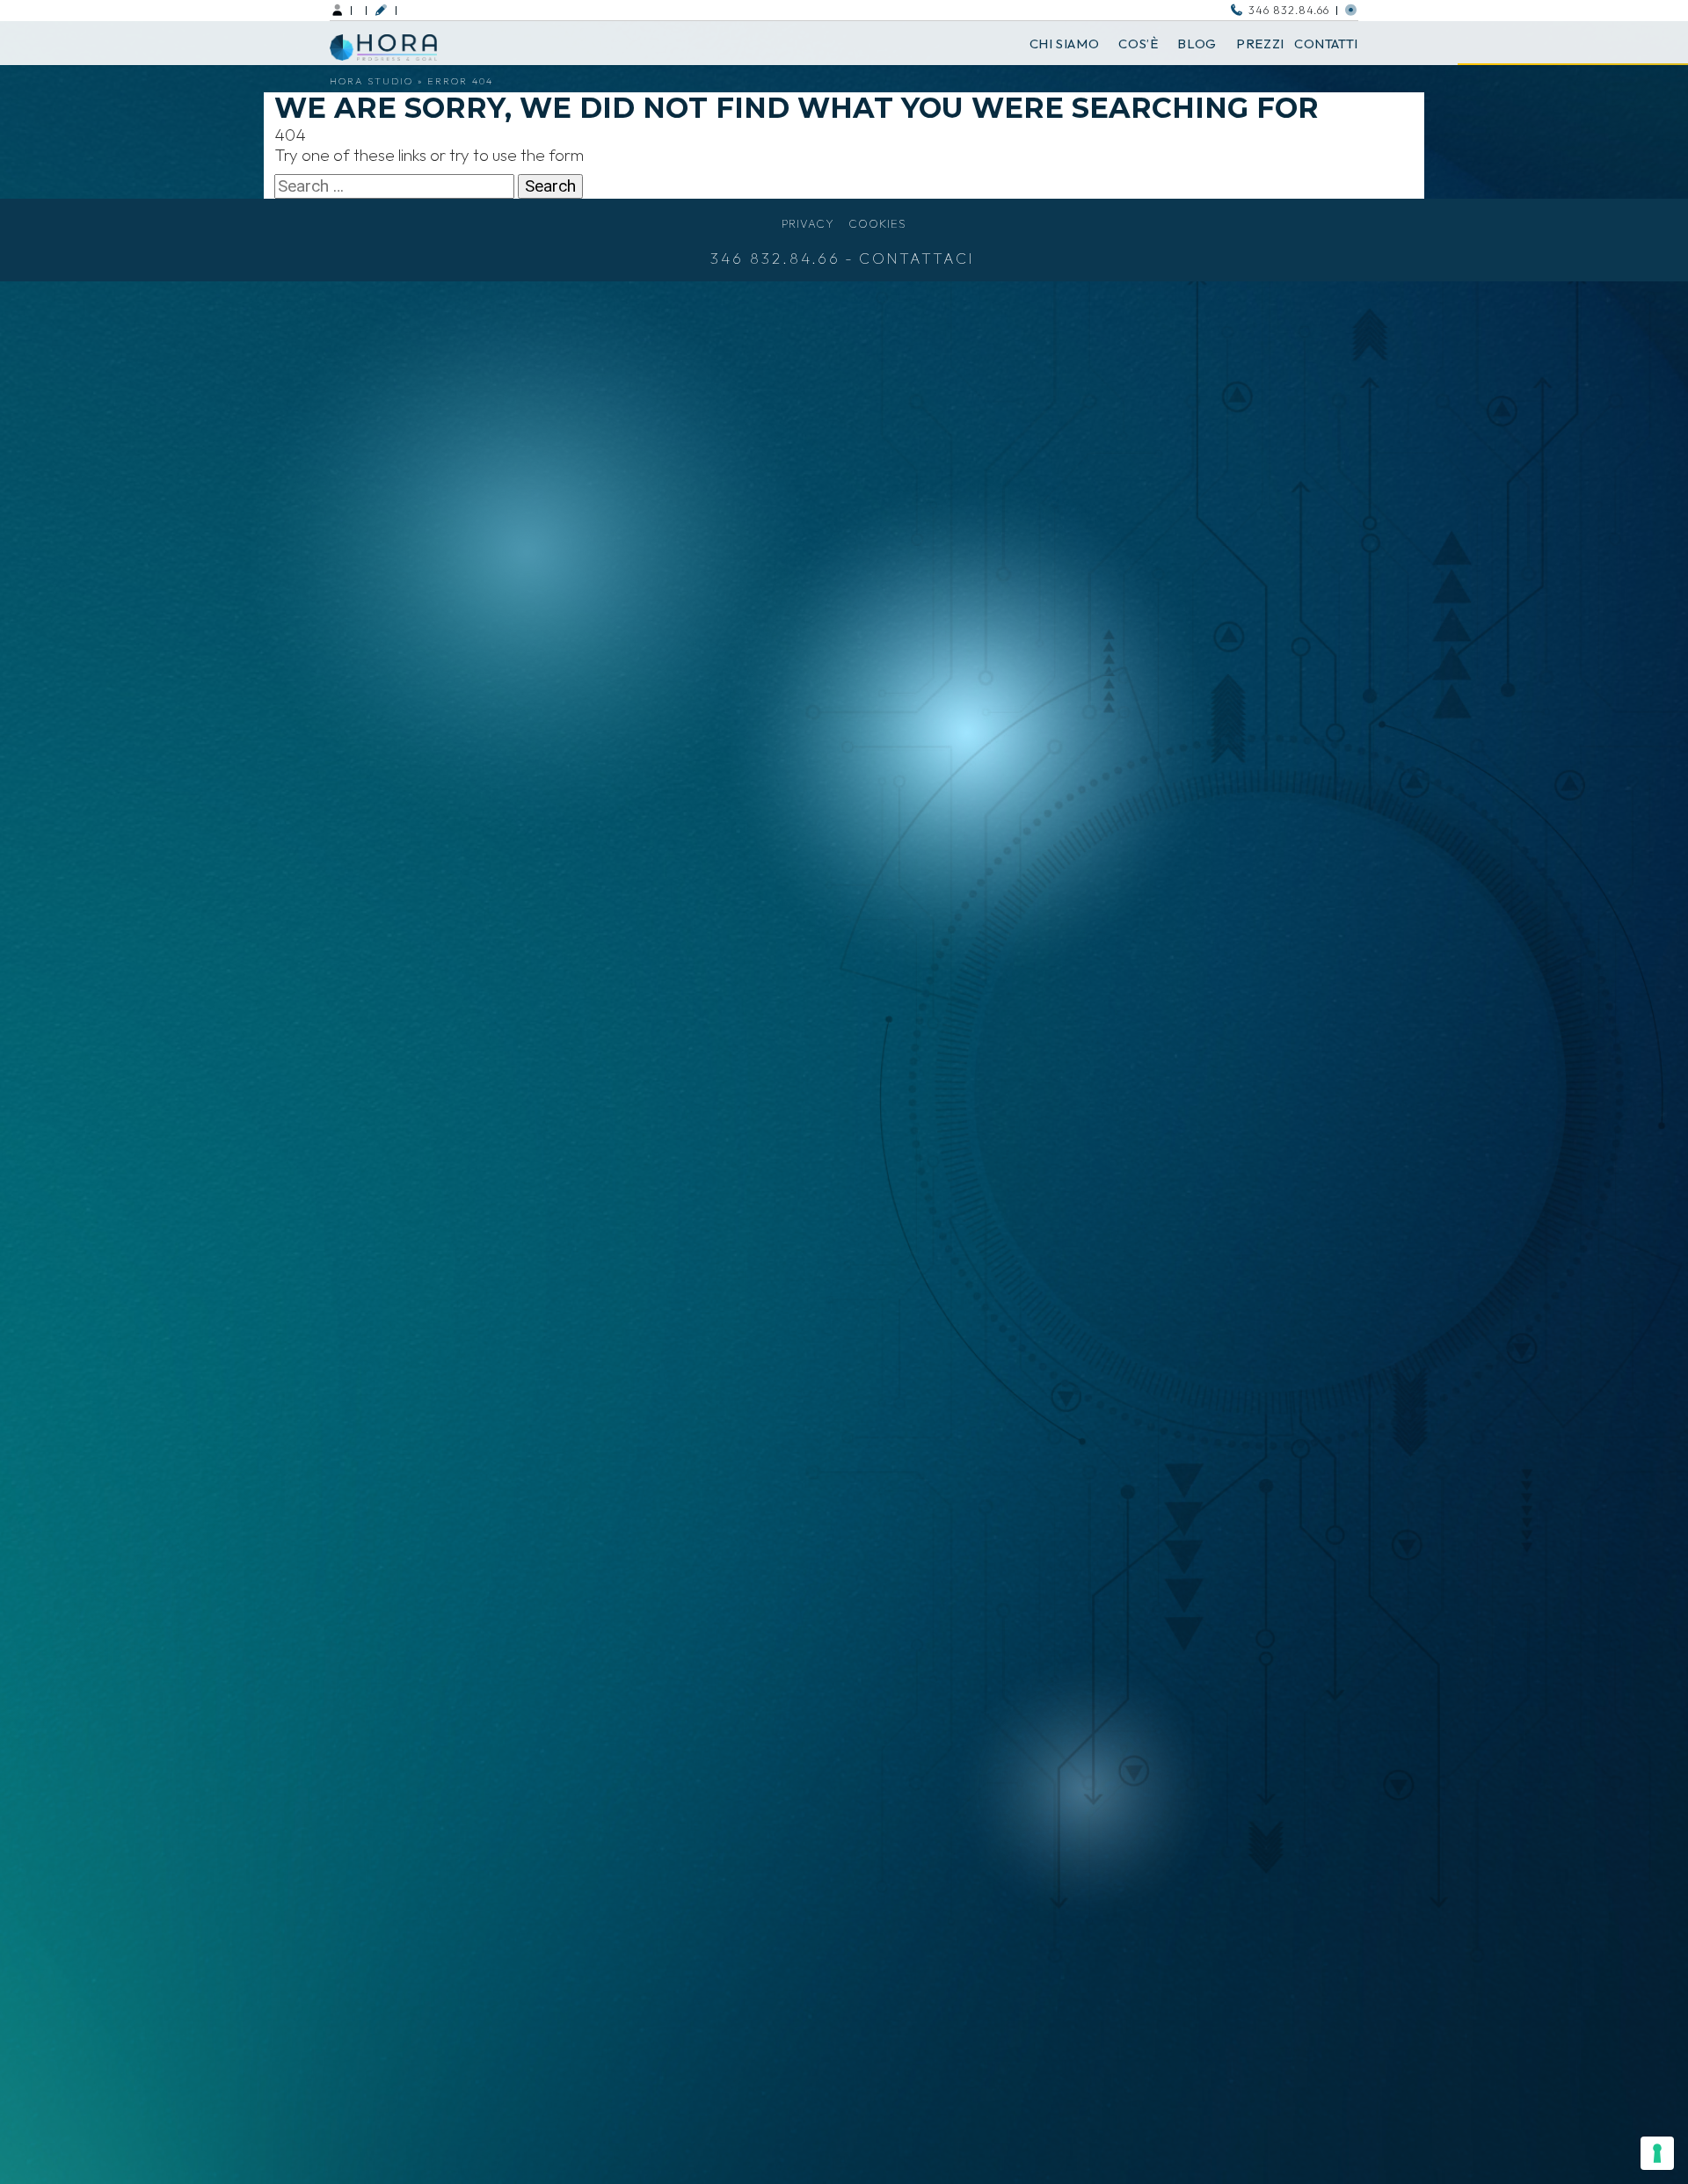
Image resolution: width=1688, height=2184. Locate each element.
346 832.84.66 (1289, 10)
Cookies (877, 223)
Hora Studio (371, 81)
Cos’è (1138, 44)
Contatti (1326, 44)
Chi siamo (1065, 44)
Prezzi (1260, 44)
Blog (1197, 44)
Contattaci (917, 258)
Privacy (808, 223)
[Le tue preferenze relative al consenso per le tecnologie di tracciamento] (1657, 2153)
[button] (381, 10)
